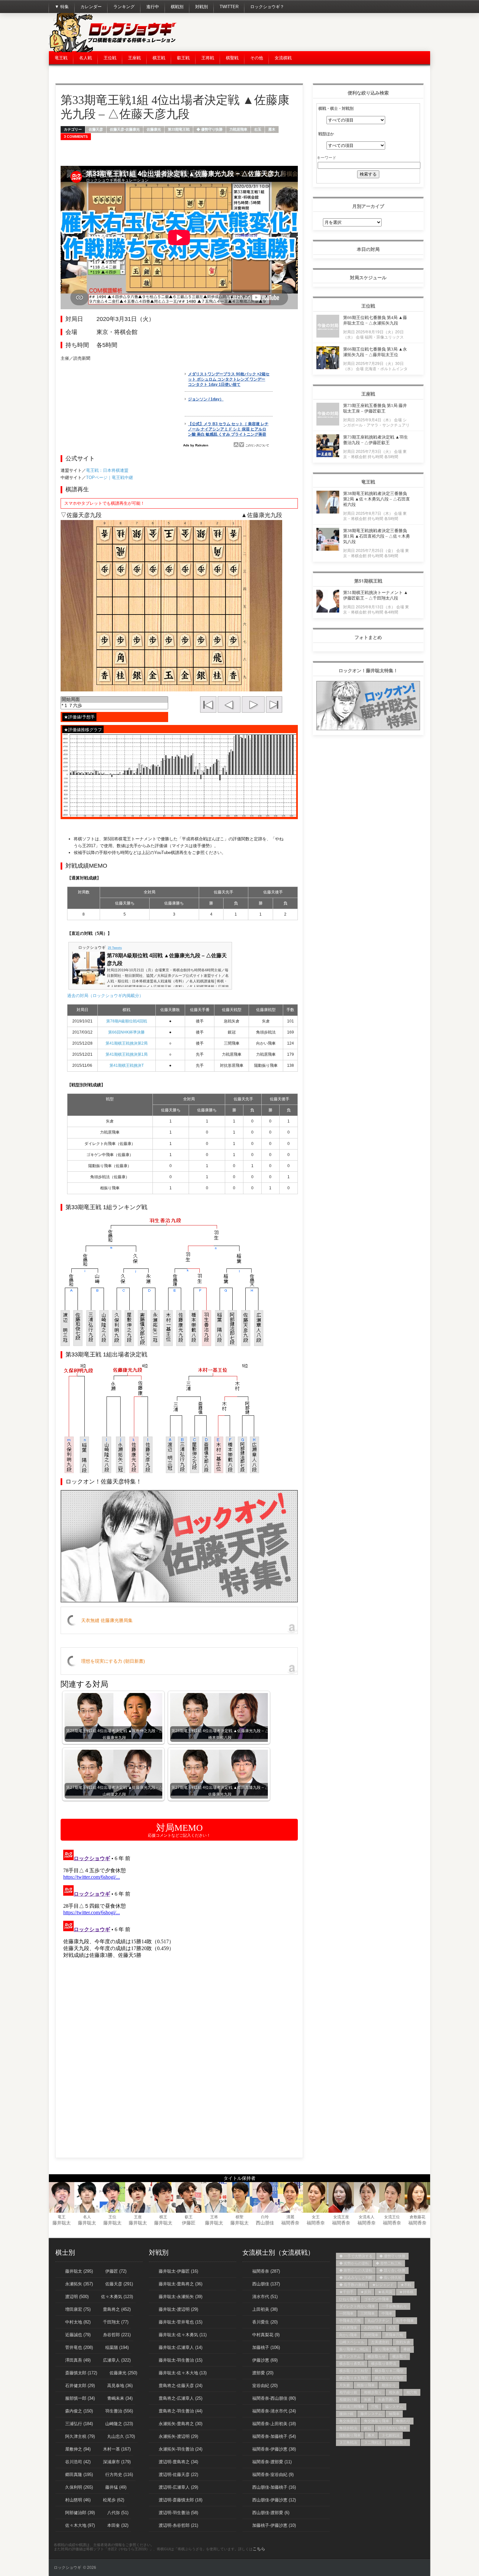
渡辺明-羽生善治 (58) (178, 2513)
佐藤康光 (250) (123, 2373)
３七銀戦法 (391, 2435)
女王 (316, 2217)
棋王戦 (159, 58)
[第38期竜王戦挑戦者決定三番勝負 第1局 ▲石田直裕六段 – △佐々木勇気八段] (328, 549)
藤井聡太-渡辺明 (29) (178, 2309)
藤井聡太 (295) (79, 2271)
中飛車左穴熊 (350, 2321)
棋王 (163, 2217)
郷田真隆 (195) (79, 2475)
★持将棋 (406, 2292)
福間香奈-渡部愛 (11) (272, 2462)
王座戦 (134, 58)
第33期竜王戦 (179, 129)
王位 (112, 2217)
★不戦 (406, 2285)
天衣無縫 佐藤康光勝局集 (107, 1620)
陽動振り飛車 (350, 2435)
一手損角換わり (394, 2306)
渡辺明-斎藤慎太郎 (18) (181, 2500)
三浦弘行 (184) (79, 2424)
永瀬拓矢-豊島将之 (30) (181, 2424)
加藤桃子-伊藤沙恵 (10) (274, 2525)
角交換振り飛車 (377, 2421)
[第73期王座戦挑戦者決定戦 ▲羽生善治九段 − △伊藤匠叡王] (328, 455)
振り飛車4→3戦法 (354, 2349)
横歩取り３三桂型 (354, 2371)
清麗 (290, 2217)
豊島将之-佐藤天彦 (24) (181, 2386)
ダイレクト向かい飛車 (357, 2306)
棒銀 (407, 2349)
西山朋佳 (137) (266, 2284)
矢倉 (368, 2399)
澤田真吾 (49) (78, 2360)
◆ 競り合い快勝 (392, 2270)
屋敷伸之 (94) (78, 2449)
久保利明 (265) (79, 2487)
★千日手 (346, 2292)
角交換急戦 (348, 2421)
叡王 (189, 2217)
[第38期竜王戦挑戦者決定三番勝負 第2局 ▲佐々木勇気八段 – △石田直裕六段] (328, 512)
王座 (138, 2217)
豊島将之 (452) (117, 2309)
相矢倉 (394, 2392)
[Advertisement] (312, 33)
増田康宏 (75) (78, 2309)
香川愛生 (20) (265, 2322)
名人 (87, 2217)
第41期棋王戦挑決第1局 (127, 1054)
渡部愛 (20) (263, 2373)
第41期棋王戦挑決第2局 (127, 1043)
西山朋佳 (265, 2223)
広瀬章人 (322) (117, 2360)
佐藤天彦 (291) (119, 2284)
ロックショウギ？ (267, 7)
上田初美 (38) (265, 2309)
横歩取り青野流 (384, 2364)
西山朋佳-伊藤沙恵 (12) (274, 2500)
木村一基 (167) (117, 2449)
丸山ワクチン (378, 2321)
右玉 (258, 129)
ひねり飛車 (348, 2299)
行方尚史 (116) (119, 2475)
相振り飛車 (366, 2385)
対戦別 (202, 7)
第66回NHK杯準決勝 (126, 1032)
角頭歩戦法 (348, 2428)
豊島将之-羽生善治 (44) (181, 2411)
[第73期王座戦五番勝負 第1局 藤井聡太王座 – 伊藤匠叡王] (328, 424)
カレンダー (91, 7)
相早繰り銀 (348, 2392)
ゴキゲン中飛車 (377, 2299)
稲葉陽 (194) (117, 2347)
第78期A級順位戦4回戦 (127, 1021)
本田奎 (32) (118, 2525)
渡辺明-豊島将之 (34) (178, 2462)
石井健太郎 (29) (80, 2386)
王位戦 (110, 58)
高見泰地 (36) (120, 2386)
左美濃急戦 (380, 2342)
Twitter (229, 7)
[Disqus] (179, 1929)
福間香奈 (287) (266, 2271)
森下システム (350, 2356)
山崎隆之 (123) (119, 2424)
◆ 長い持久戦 (391, 2278)
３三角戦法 (348, 2442)
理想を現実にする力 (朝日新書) (113, 1661)
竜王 (62, 2217)
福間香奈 (290, 2223)
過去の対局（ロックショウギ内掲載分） (105, 996)
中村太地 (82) (78, 2322)
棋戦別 (177, 7)
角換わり (403, 2421)
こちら (259, 2549)
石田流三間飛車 (352, 2407)
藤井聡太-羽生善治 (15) (181, 2360)
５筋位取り (398, 2442)
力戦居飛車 (238, 129)
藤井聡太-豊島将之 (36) (181, 2284)
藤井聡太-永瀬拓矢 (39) (181, 2297)
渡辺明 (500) (77, 2297)
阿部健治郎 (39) (80, 2513)
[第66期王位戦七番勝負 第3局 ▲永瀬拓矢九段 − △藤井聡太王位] (328, 367)
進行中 (153, 7)
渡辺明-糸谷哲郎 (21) (178, 2525)
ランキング (124, 7)
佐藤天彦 (96, 129)
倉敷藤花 (417, 2217)
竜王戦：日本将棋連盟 (107, 470)
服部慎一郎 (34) (80, 2398)
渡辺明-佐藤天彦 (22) (178, 2475)
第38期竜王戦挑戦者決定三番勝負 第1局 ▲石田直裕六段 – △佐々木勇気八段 (377, 536)
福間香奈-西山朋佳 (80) (274, 2398)
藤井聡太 (62, 2223)
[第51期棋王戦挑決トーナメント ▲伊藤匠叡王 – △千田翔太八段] (328, 611)
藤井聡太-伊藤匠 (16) (178, 2271)
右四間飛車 (373, 2328)
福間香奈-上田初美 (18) (274, 2424)
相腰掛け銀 (348, 2399)
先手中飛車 (405, 2321)
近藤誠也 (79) (78, 2335)
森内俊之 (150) (79, 2411)
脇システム (394, 2407)
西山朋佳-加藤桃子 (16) (274, 2487)
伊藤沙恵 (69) (265, 2360)
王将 (214, 2217)
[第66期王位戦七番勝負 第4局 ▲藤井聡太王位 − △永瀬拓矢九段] (328, 336)
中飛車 (387, 2313)
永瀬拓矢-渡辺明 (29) (178, 2436)
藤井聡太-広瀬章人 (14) (181, 2347)
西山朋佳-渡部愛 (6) (271, 2513)
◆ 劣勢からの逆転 (354, 2263)
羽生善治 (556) (119, 2411)
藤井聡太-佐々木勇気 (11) (183, 2335)
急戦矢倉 (403, 2342)
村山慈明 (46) (78, 2500)
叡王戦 (183, 58)
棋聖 (239, 2217)
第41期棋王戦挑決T (127, 1065)
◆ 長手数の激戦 (352, 2285)
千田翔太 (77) (116, 2322)
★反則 (366, 2292)
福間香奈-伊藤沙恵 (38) (274, 2449)
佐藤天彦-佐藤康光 (125, 129)
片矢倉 (345, 2385)
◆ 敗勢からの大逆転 (356, 2270)
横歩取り (399, 2356)
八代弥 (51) (118, 2513)
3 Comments (76, 137)
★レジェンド (383, 2285)
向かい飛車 (348, 2335)
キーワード (327, 157)
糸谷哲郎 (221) (117, 2335)
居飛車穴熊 (394, 2335)
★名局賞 (385, 2292)
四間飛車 (371, 2335)
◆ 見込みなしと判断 (356, 2278)
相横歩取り (373, 2392)
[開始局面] (114, 700)
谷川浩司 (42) (78, 2462)
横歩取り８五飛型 (354, 2378)
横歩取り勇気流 (352, 2364)
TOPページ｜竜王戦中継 (109, 478)
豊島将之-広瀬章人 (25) (181, 2398)
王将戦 (208, 58)
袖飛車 (394, 2414)
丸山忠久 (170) (121, 2436)
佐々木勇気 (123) (117, 2297)
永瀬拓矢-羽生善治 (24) (181, 2449)
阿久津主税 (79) (80, 2436)
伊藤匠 (189, 2223)
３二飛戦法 (373, 2442)
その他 (257, 58)
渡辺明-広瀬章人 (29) (178, 2487)
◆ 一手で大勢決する (356, 2256)
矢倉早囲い (387, 2399)
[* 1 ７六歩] (114, 706)
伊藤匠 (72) (116, 2271)
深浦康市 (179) (117, 2462)
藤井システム (371, 2414)
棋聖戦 (232, 58)
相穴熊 (412, 2392)
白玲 (265, 2217)
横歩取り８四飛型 (389, 2378)
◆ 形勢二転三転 (389, 2263)
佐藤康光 (154, 129)
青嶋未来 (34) (120, 2398)
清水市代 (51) (265, 2297)
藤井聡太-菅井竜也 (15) (181, 2322)
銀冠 (368, 2428)
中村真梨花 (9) (266, 2335)
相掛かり (389, 2385)
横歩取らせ (377, 2356)
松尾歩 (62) (114, 2500)
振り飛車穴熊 (386, 2349)
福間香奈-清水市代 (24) (274, 2411)
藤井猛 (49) (116, 2487)
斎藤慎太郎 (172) (81, 2373)
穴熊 (375, 2407)
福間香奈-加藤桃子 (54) (274, 2436)
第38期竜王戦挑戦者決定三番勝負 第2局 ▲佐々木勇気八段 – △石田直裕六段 (377, 499)
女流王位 (392, 2217)
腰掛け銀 (346, 2414)
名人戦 (86, 58)
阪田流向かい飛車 (392, 2428)
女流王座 (341, 2217)
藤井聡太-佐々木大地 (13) (183, 2373)
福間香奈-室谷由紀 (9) (273, 2475)
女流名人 (367, 2217)
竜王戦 (61, 58)
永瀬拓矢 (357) (79, 2284)
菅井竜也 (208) (79, 2347)
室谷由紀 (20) (265, 2386)
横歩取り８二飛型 (389, 2371)
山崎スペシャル (352, 2342)
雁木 (272, 129)
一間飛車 (346, 2313)
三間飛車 (368, 2313)
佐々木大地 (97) (80, 2525)
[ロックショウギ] (114, 51)
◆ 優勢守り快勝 (210, 129)
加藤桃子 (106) (266, 2347)
